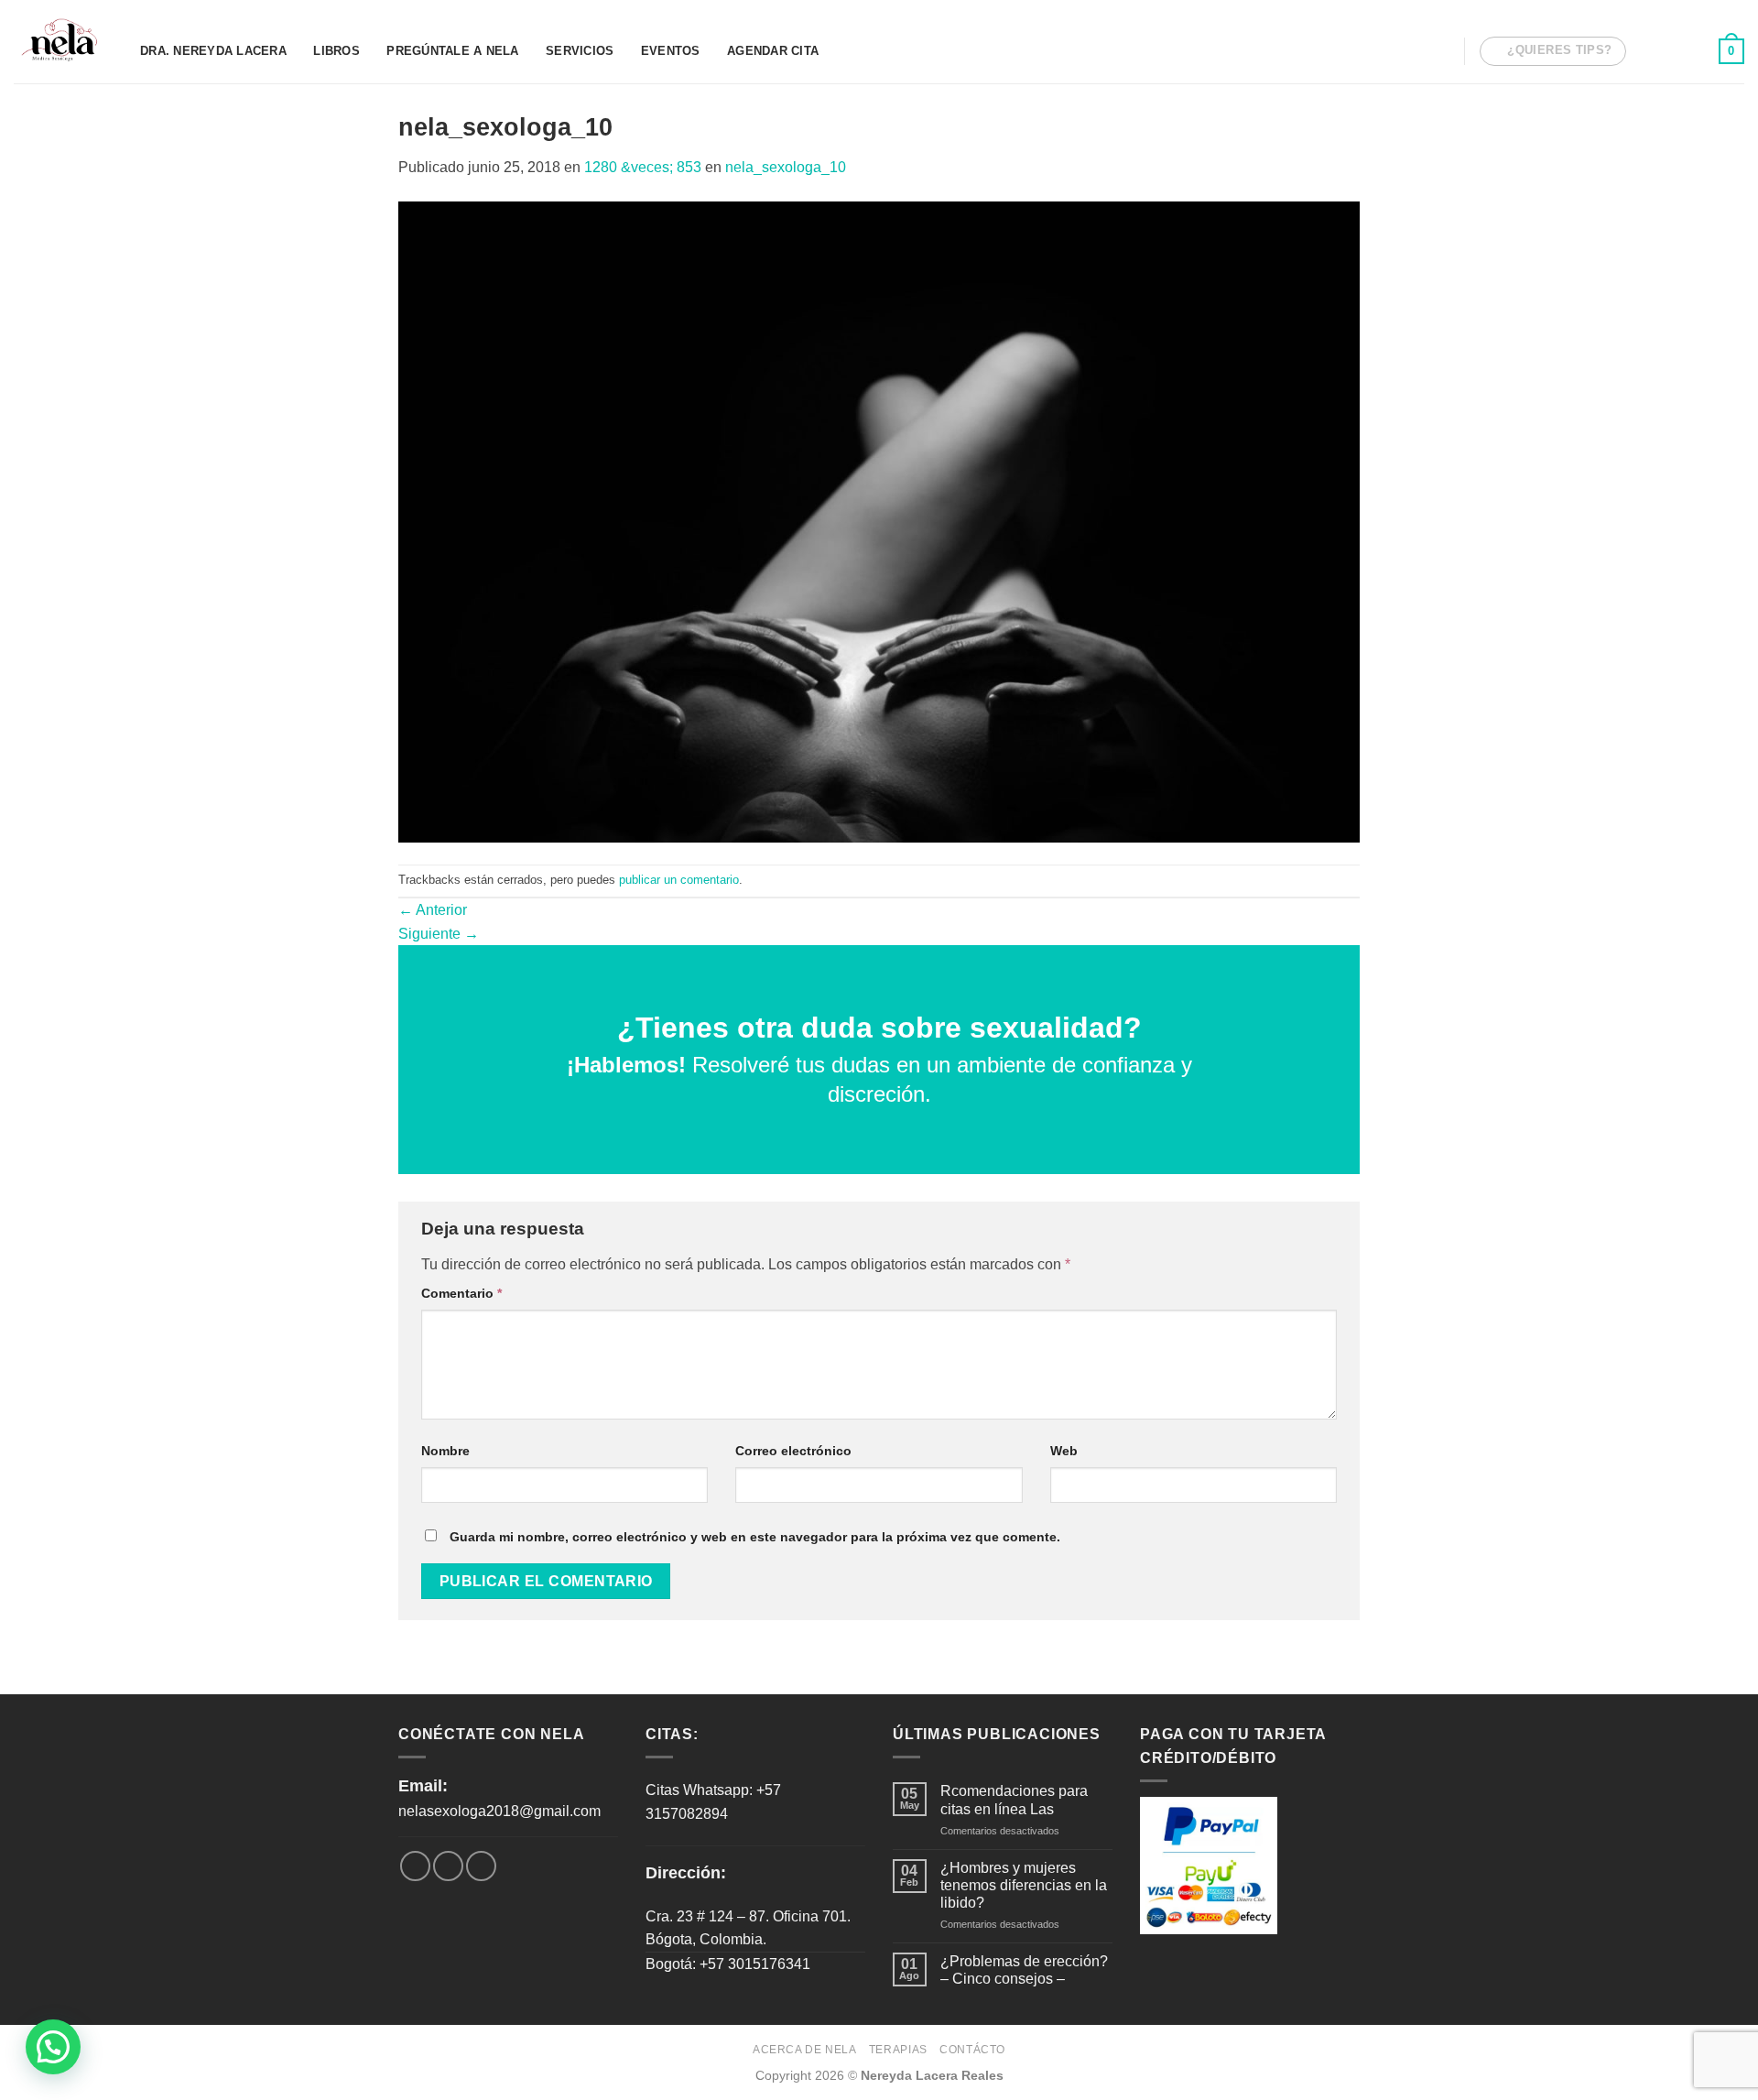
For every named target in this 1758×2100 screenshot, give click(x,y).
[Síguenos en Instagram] (1670, 50)
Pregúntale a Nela (452, 51)
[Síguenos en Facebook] (1645, 50)
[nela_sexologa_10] (879, 521)
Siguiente (439, 934)
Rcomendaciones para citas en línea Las (1014, 1800)
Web (1064, 1451)
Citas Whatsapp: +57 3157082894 (713, 1802)
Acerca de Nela (805, 2050)
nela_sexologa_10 (786, 167)
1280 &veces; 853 (643, 167)
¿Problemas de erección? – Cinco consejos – (1024, 1970)
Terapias (898, 2050)
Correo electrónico (793, 1451)
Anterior (433, 910)
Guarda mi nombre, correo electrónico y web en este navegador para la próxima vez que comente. (755, 1537)
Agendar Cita (773, 51)
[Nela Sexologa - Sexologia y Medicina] (63, 42)
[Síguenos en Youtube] (1694, 50)
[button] (53, 2047)
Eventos (671, 51)
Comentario (461, 1293)
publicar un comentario (679, 880)
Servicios (580, 51)
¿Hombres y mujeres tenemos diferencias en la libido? (1024, 1885)
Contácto (972, 2050)
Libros (336, 51)
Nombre (445, 1451)
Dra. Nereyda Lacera (213, 51)
